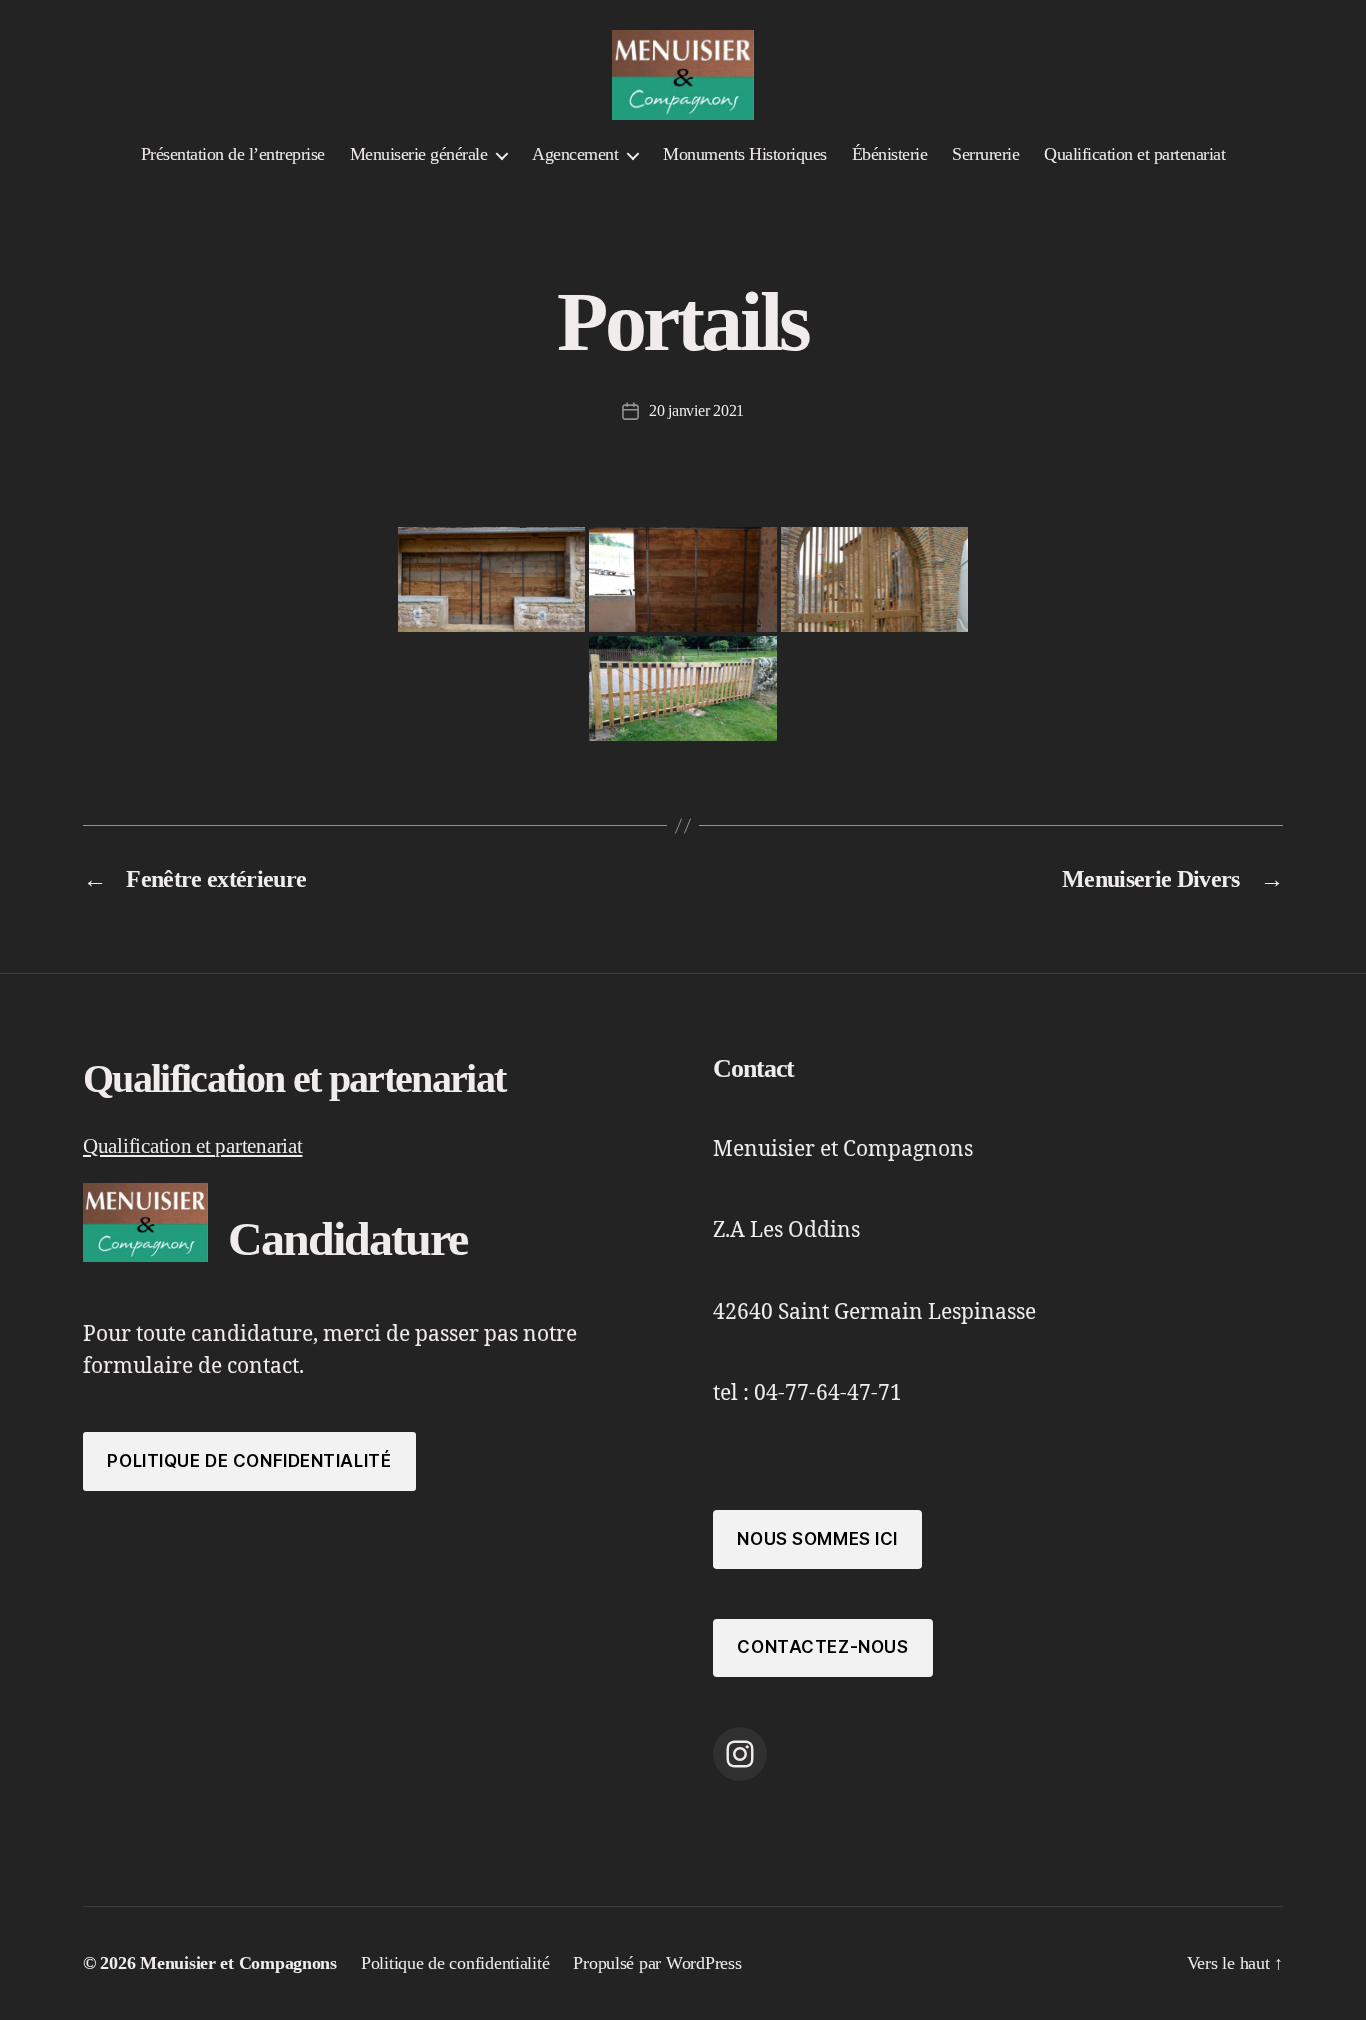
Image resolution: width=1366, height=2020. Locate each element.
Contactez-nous (822, 1647)
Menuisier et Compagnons (238, 1963)
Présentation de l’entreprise (233, 154)
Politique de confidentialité (249, 1461)
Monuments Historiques (745, 154)
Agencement (575, 154)
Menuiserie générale (419, 154)
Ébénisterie (890, 154)
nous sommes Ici (817, 1539)
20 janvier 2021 (696, 410)
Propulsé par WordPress (657, 1963)
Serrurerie (985, 154)
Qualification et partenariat (1134, 154)
